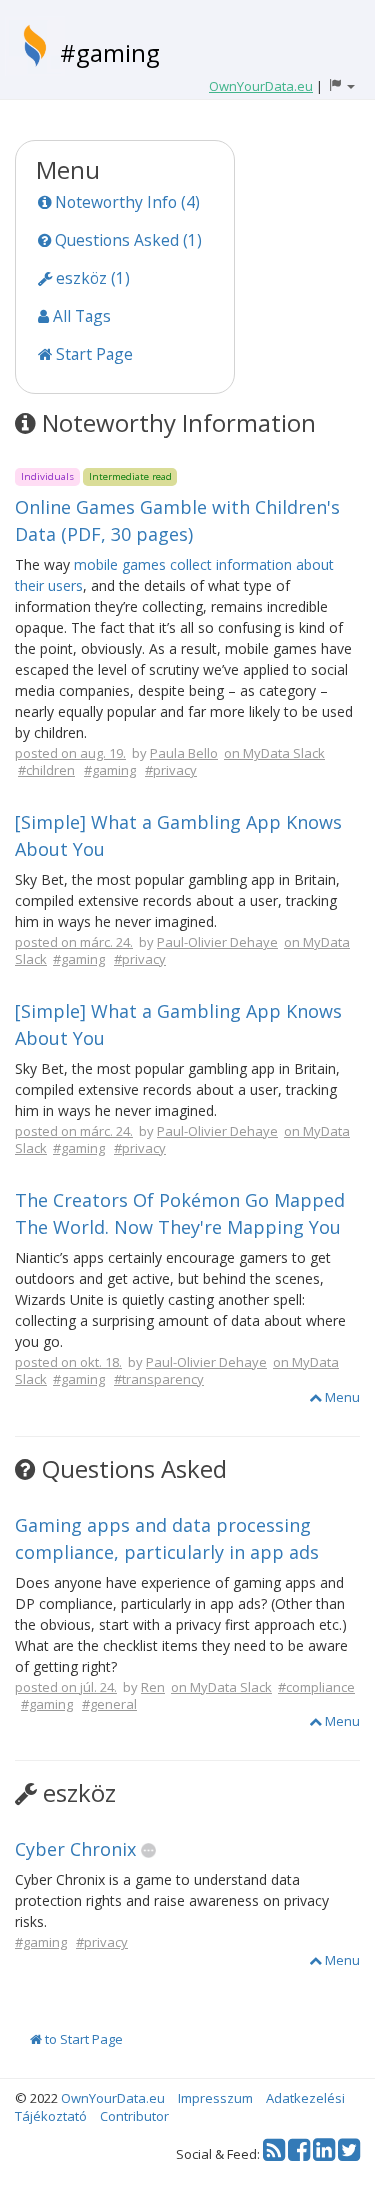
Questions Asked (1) (126, 240)
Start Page (92, 354)
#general (109, 1704)
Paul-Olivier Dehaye (217, 942)
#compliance (316, 1687)
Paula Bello (184, 753)
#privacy (171, 770)
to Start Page (82, 2039)
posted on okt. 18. (68, 1362)
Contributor (134, 2116)
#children (46, 770)
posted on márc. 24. (74, 942)
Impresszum (215, 2098)
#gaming (110, 52)
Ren (153, 1687)
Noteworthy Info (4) (125, 202)
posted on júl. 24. (66, 1687)
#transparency (159, 1379)
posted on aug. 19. (70, 753)
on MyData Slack (274, 753)
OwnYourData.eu (113, 2098)
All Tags (80, 316)
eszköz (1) (91, 278)
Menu (341, 1397)
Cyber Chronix (75, 1849)
